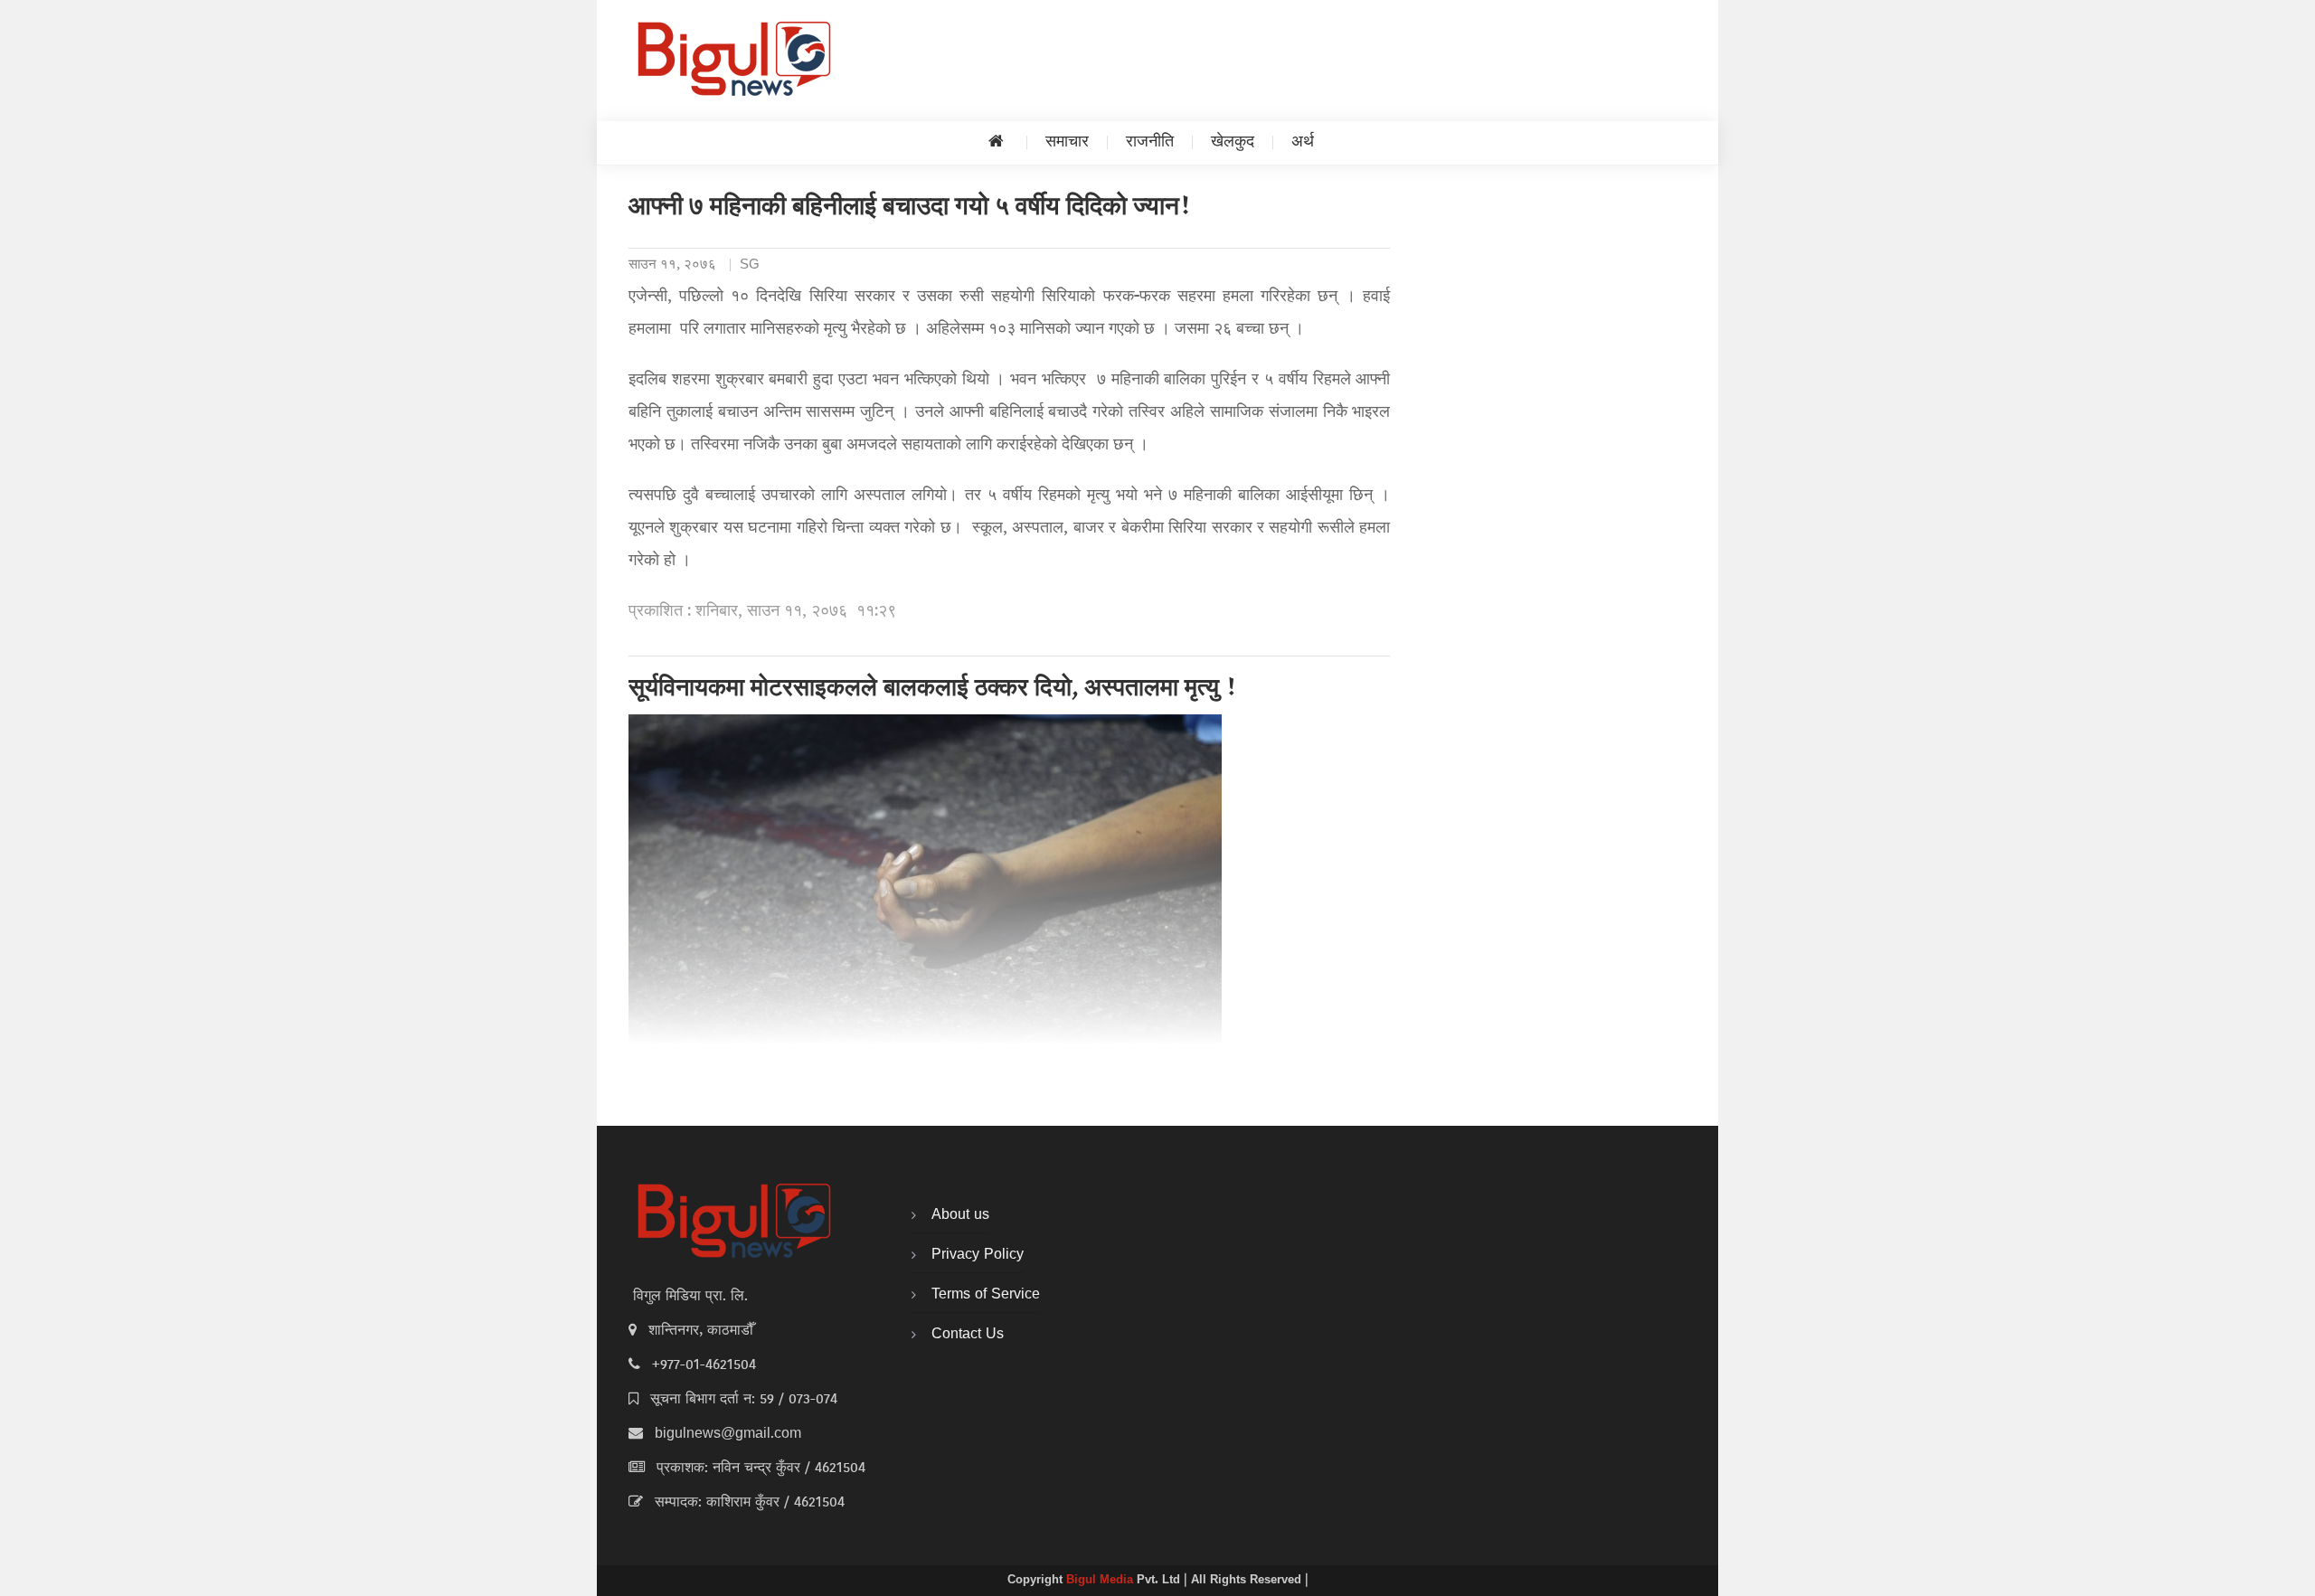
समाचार (1067, 142)
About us (960, 1215)
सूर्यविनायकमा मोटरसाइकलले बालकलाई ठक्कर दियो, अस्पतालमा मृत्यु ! (933, 690)
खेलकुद (1233, 142)
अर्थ (1303, 142)
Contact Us (968, 1335)
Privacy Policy (978, 1255)
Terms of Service (986, 1295)
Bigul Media (1101, 1581)
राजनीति (1150, 142)
